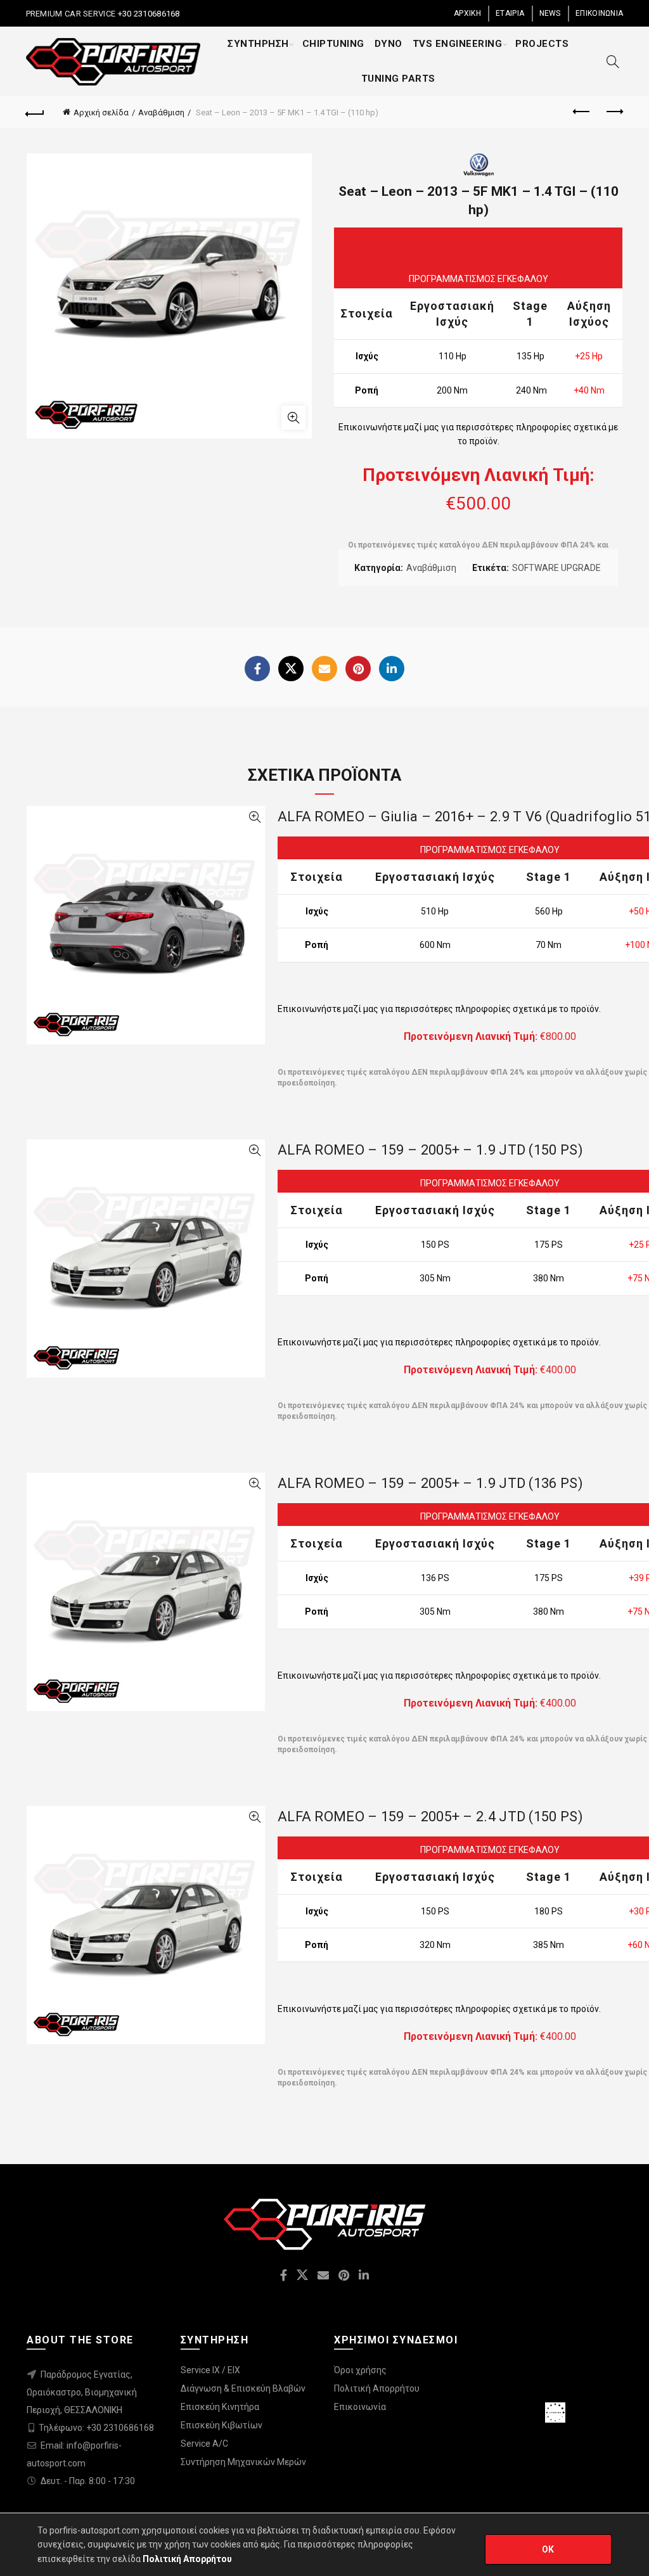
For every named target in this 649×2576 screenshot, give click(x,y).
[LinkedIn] (392, 669)
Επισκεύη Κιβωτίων (222, 2425)
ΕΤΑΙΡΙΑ (510, 13)
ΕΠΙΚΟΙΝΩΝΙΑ (599, 13)
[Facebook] (257, 669)
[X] (291, 669)
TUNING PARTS (398, 79)
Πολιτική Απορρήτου (377, 2388)
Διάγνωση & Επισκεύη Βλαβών (243, 2388)
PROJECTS (542, 44)
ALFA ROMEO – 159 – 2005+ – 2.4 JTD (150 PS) (430, 1817)
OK (548, 2549)
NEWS (550, 13)
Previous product (582, 112)
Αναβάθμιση (161, 112)
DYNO (389, 44)
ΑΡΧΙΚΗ (467, 13)
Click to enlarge (293, 418)
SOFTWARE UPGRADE (556, 568)
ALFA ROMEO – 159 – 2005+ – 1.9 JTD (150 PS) (430, 1150)
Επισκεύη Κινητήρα (220, 2407)
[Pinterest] (358, 669)
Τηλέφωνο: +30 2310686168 (96, 2428)
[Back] (35, 112)
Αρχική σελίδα (101, 112)
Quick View (254, 817)
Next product (614, 112)
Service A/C (204, 2444)
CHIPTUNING (333, 44)
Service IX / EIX (210, 2370)
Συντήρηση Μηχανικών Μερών (243, 2462)
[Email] (324, 669)
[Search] (613, 61)
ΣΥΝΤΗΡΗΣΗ (258, 44)
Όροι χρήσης (360, 2370)
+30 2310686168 (148, 14)
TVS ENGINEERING (458, 44)
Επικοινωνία (360, 2407)
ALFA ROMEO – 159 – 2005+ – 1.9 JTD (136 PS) (430, 1483)
